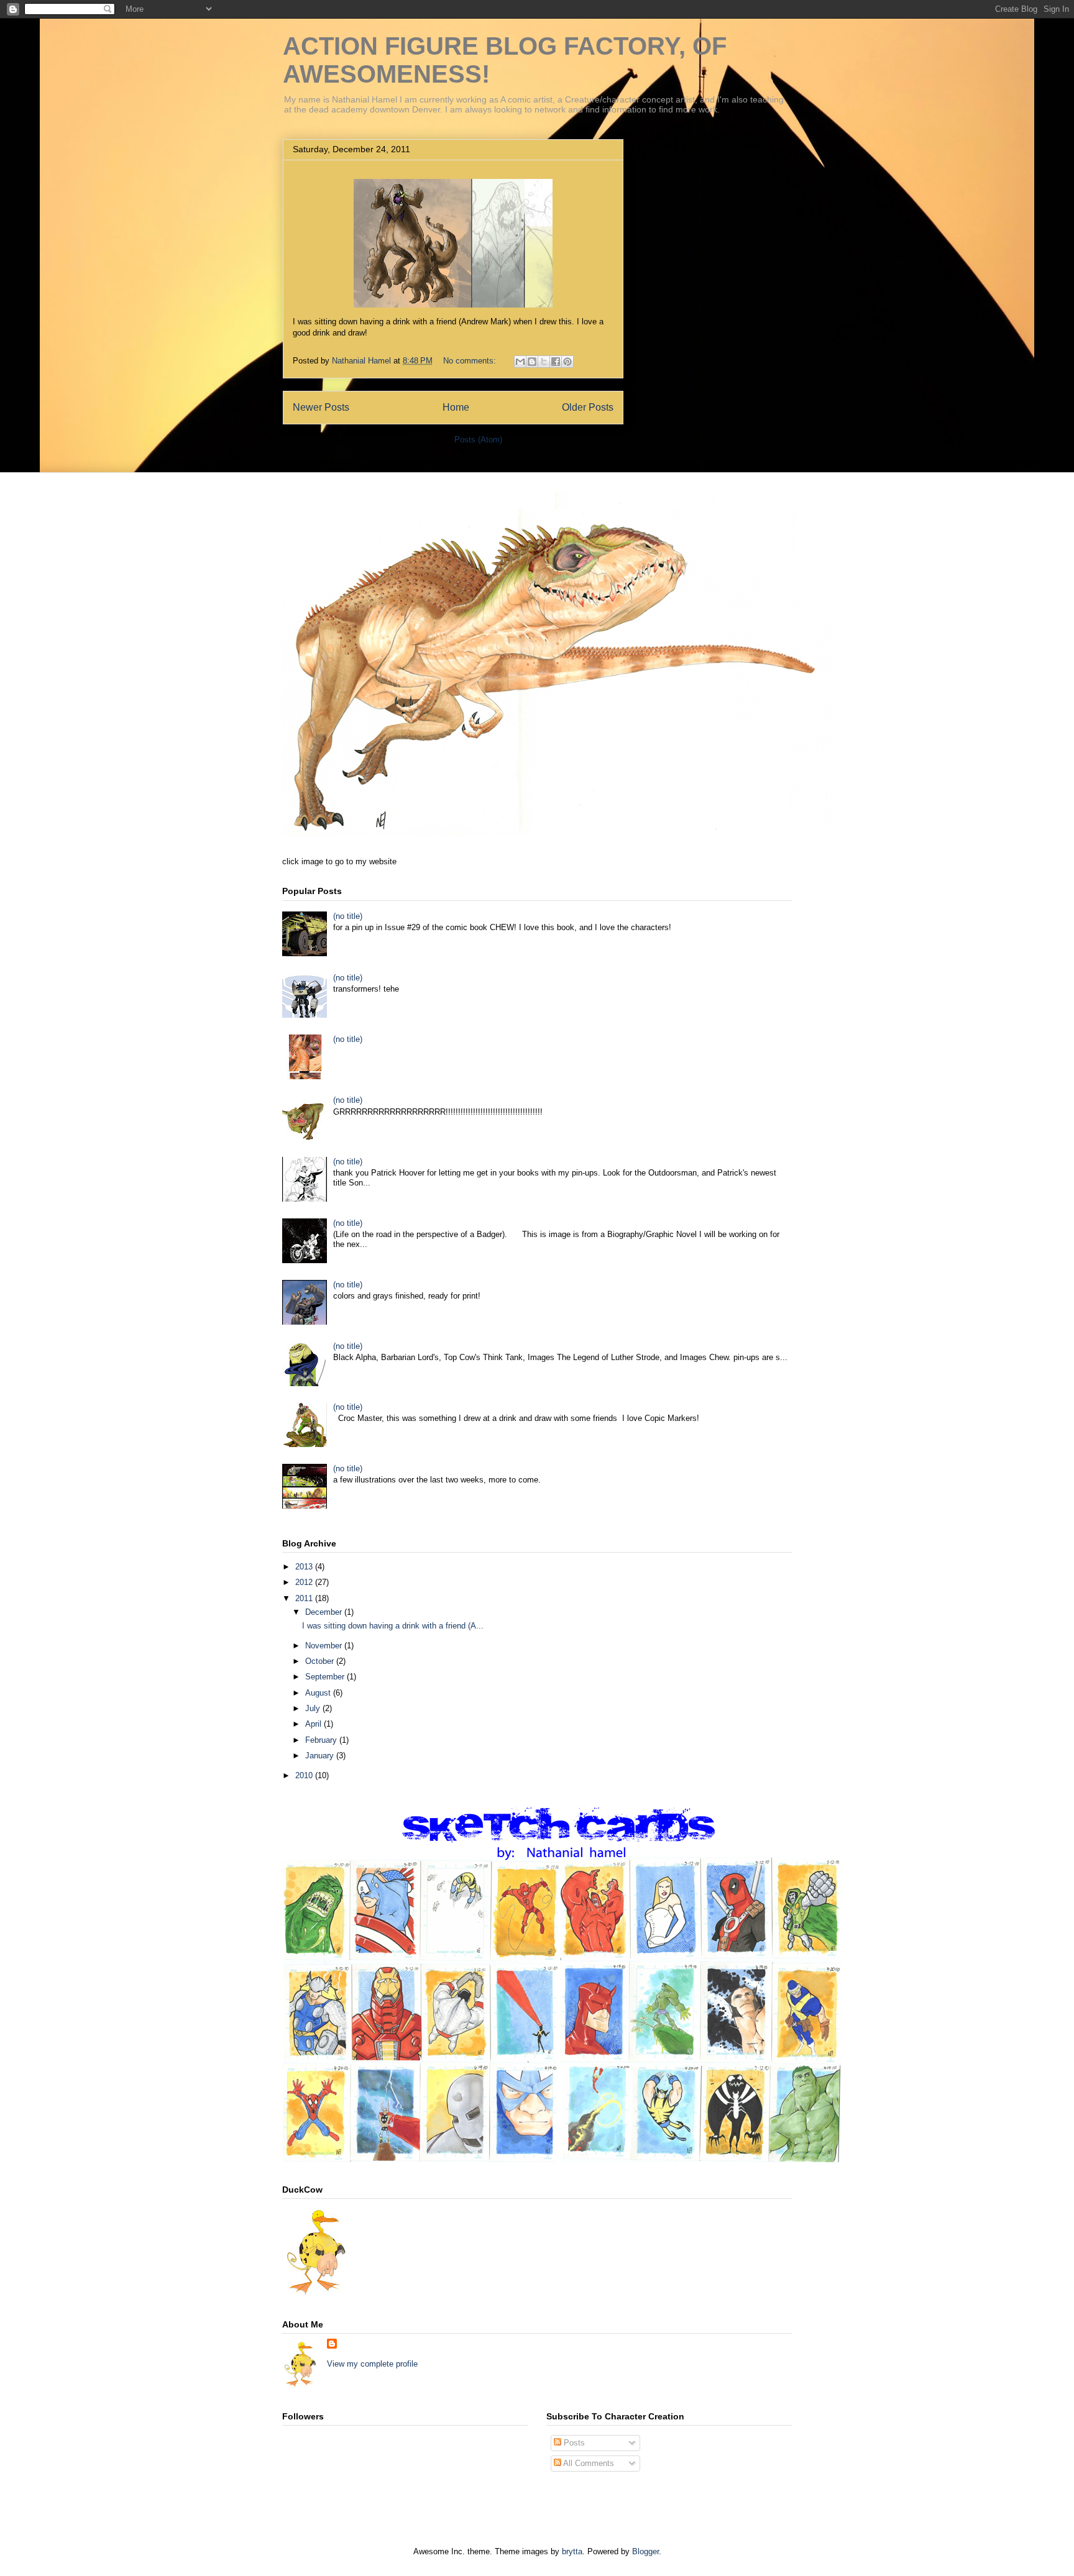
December (325, 1612)
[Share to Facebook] (556, 362)
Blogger (645, 2551)
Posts (573, 2443)
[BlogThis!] (532, 362)
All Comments (588, 2463)
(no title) (348, 916)
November (325, 1646)
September (326, 1677)
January (321, 1756)
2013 (305, 1567)
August (319, 1693)
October (321, 1661)
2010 (305, 1775)
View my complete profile (372, 2364)
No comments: (471, 361)
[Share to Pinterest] (567, 362)
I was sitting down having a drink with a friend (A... (393, 1626)
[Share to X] (544, 362)
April (314, 1724)
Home (456, 407)
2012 (305, 1582)
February (322, 1740)
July (314, 1708)
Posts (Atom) (478, 440)
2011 (305, 1598)
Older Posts (588, 407)
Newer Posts (321, 407)
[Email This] (520, 362)
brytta (572, 2551)
